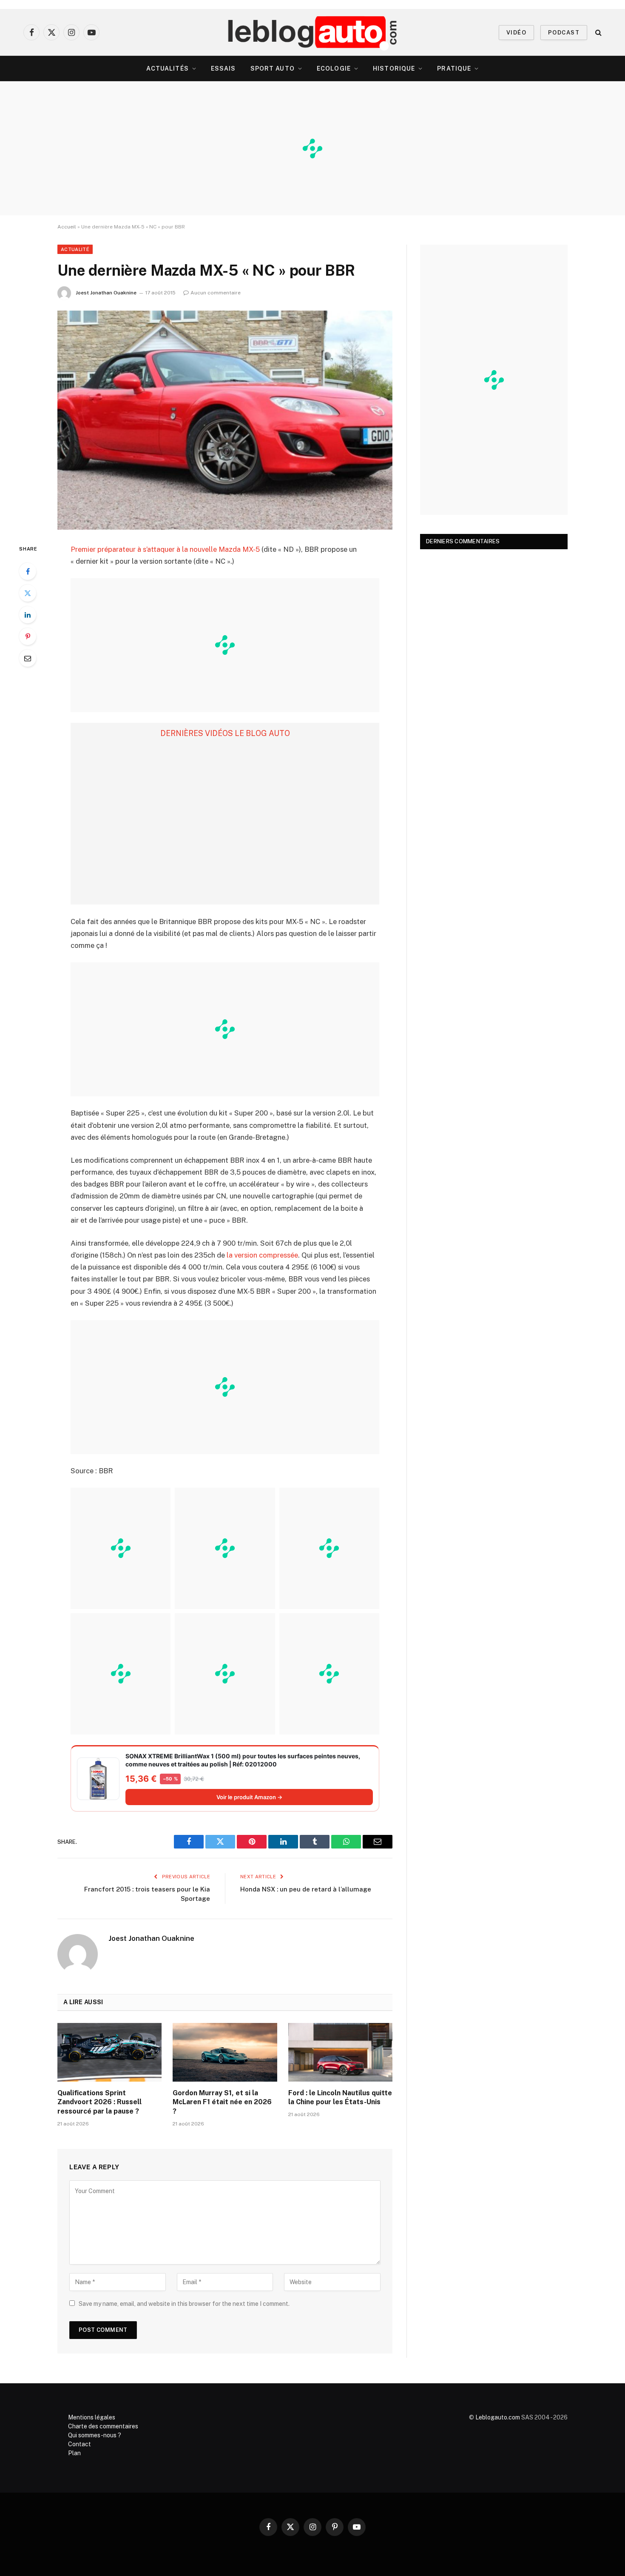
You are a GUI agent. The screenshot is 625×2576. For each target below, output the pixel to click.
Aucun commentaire (216, 293)
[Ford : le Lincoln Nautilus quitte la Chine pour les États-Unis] (340, 2052)
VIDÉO (516, 33)
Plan (74, 2453)
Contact (80, 2444)
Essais (223, 68)
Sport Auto (273, 68)
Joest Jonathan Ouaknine (106, 293)
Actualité (75, 249)
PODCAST (564, 33)
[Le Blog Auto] (313, 32)
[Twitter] (28, 593)
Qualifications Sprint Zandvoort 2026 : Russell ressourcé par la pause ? (99, 2102)
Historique (394, 68)
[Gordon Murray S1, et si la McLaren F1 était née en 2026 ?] (225, 2052)
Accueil (67, 227)
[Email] (28, 658)
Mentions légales (92, 2417)
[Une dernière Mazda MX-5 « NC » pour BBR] (225, 420)
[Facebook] (28, 571)
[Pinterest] (28, 636)
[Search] (598, 33)
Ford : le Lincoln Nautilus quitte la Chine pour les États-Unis (340, 2098)
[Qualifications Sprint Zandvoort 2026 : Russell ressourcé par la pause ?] (109, 2052)
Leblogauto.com (498, 2417)
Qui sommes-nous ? (95, 2435)
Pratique (454, 68)
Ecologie (334, 68)
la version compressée (262, 1255)
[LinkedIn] (28, 615)
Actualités (168, 68)
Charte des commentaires (103, 2426)
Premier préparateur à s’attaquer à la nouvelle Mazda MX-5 (165, 549)
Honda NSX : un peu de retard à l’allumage (306, 1889)
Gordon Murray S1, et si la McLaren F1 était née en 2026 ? (222, 2102)
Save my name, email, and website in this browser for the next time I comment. (184, 2304)
